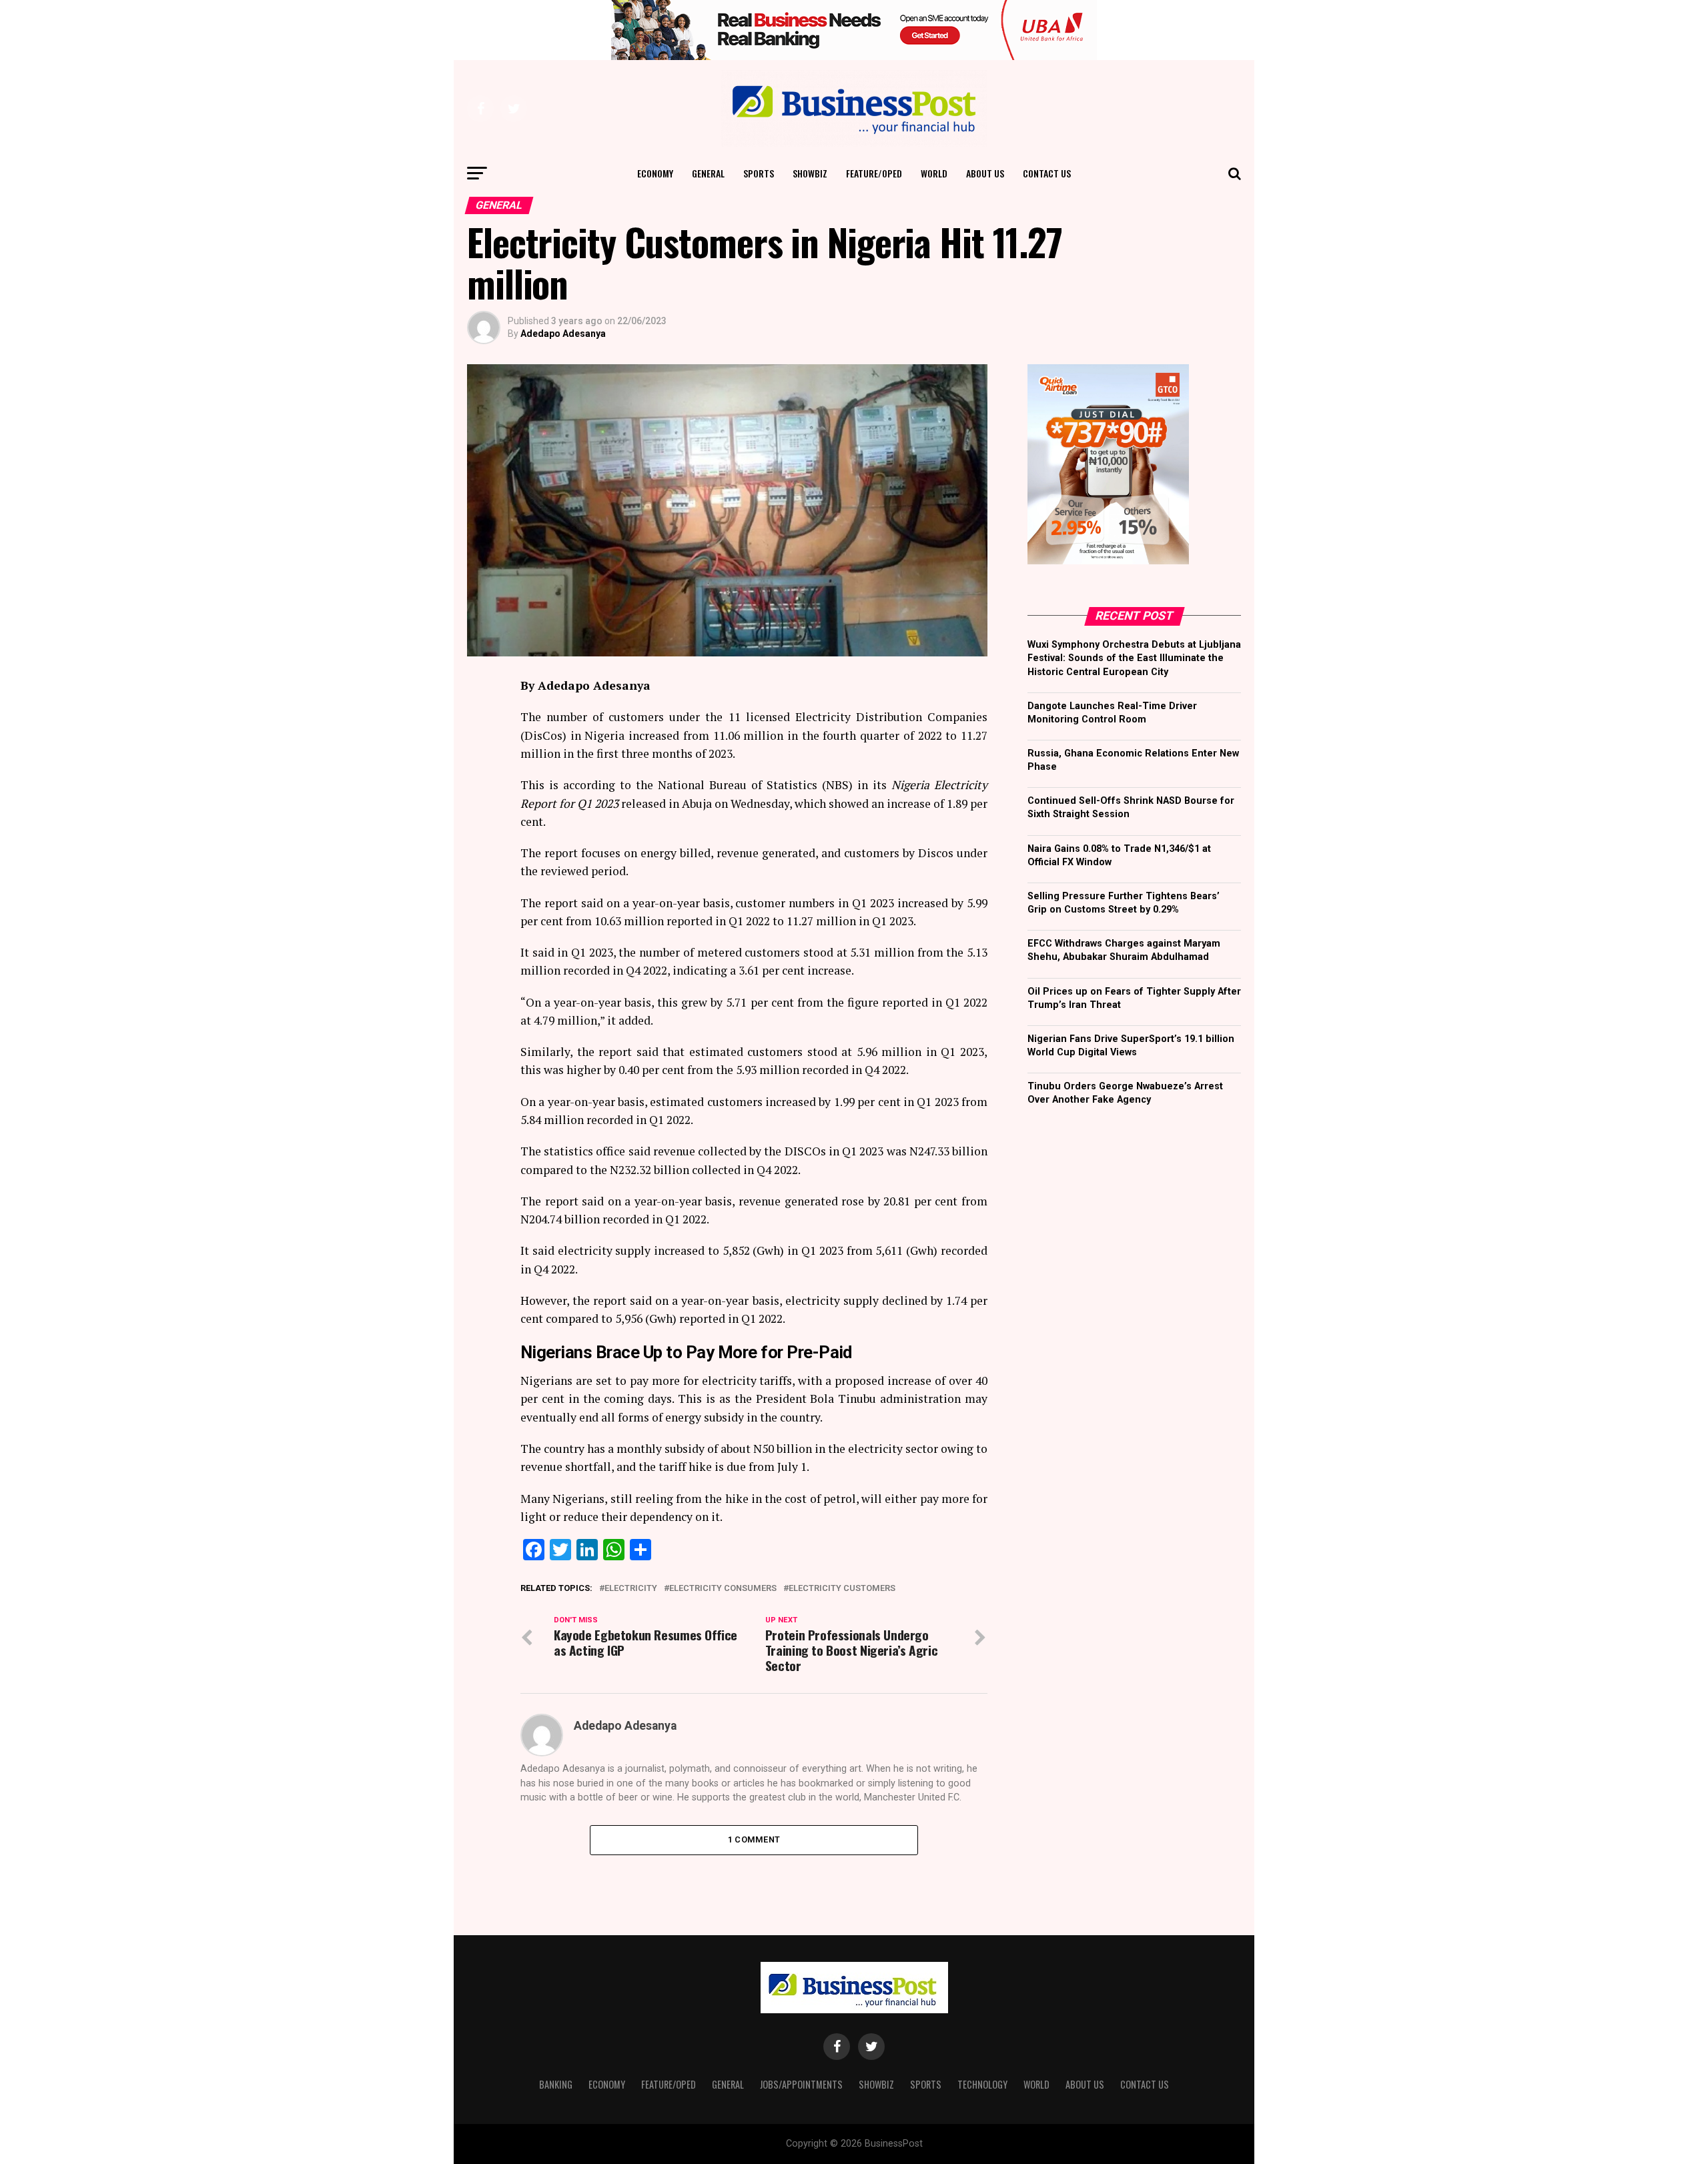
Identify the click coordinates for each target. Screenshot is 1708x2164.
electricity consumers (723, 1589)
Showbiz (810, 173)
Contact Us (1047, 173)
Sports (759, 173)
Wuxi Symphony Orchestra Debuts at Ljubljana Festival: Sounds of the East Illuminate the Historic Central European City (1134, 658)
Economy (655, 173)
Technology (982, 2084)
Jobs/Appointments (801, 2084)
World (934, 173)
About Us (985, 173)
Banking (556, 2084)
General (708, 173)
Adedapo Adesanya (563, 334)
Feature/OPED (874, 173)
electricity (631, 1589)
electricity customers (842, 1589)
